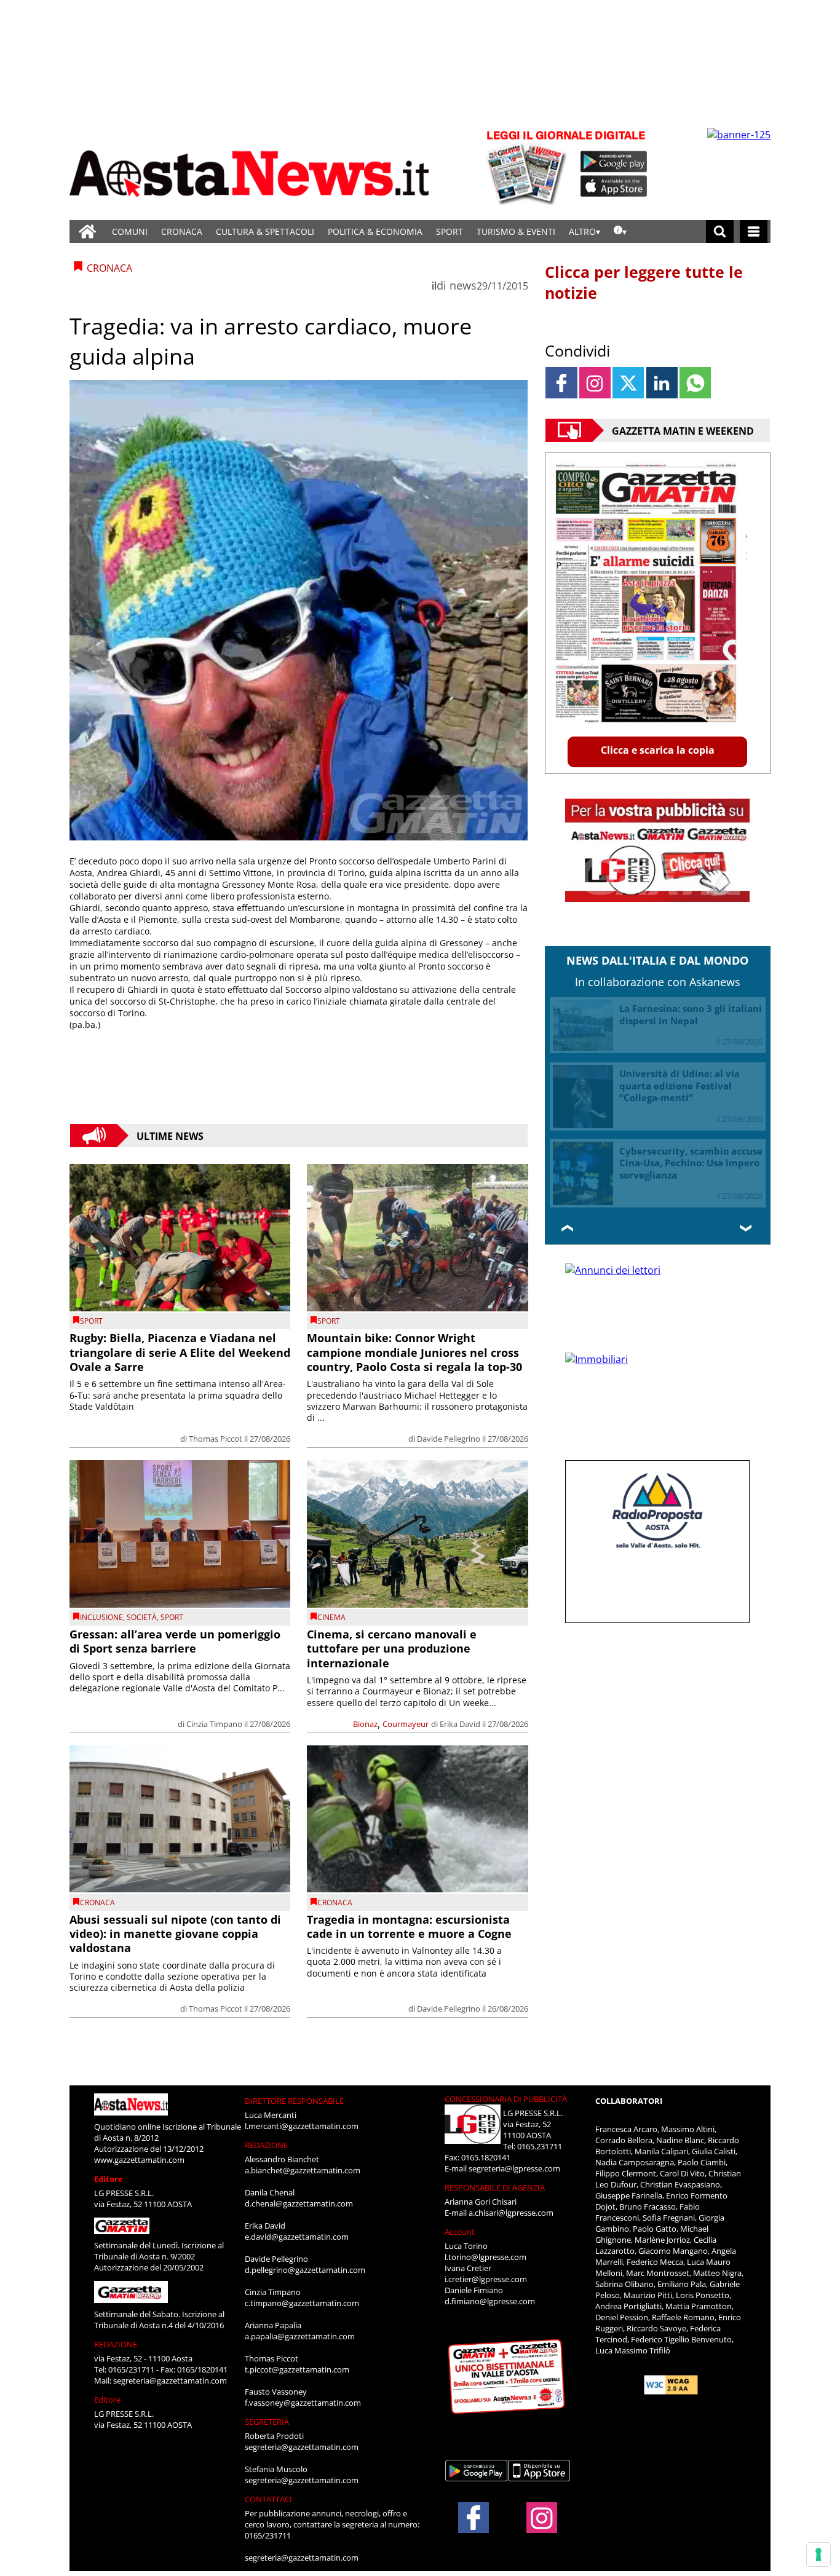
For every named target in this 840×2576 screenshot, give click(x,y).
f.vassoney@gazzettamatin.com (303, 2403)
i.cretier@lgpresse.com (486, 2279)
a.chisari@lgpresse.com (511, 2213)
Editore (109, 2179)
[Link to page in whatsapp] (695, 383)
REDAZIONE (116, 2344)
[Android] (614, 162)
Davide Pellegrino (449, 1439)
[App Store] (614, 186)
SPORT (450, 231)
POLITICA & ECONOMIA (375, 231)
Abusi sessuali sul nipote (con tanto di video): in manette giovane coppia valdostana (175, 1934)
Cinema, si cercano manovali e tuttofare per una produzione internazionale (392, 1649)
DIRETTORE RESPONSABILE (294, 2101)
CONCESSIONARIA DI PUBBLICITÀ (506, 2099)
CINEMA (331, 1617)
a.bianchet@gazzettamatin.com (303, 2170)
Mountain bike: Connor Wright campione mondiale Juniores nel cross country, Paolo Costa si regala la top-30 (414, 1352)
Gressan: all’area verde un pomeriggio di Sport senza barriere (175, 1641)
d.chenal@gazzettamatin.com (299, 2203)
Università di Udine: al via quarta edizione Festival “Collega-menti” (680, 1085)
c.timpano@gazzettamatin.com (302, 2303)
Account (460, 2232)
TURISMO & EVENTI (516, 231)
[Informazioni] (620, 231)
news (463, 285)
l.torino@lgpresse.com (485, 2257)
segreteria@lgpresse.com (514, 2168)
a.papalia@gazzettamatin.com (300, 2336)
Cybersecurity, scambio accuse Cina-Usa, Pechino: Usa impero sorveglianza (691, 1163)
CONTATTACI (268, 2499)
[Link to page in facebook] (561, 383)
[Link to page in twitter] (628, 383)
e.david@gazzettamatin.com (297, 2237)
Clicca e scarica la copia (658, 750)
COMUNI (130, 231)
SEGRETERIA (267, 2422)
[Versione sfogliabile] (528, 166)
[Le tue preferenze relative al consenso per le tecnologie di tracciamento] (818, 2554)
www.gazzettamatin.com (139, 2160)
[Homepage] (87, 231)
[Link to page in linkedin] (662, 383)
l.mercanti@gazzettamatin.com (302, 2126)
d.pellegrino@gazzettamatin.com (305, 2270)
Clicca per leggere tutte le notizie (644, 282)
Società (142, 1617)
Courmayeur (406, 1724)
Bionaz (365, 1724)
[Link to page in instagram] (595, 383)
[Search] (720, 231)
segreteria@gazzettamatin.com (170, 2380)
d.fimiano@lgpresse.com (490, 2301)
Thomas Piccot (216, 1439)
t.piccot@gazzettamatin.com (297, 2369)
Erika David (460, 1724)
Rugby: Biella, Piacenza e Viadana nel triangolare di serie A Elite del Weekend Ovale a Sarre (180, 1352)
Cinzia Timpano (214, 1724)
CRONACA (182, 231)
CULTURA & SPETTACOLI (265, 231)
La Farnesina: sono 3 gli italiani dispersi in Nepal (691, 1014)
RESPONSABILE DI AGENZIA (495, 2187)
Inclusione (101, 1617)
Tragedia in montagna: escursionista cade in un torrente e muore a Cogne (409, 1926)
